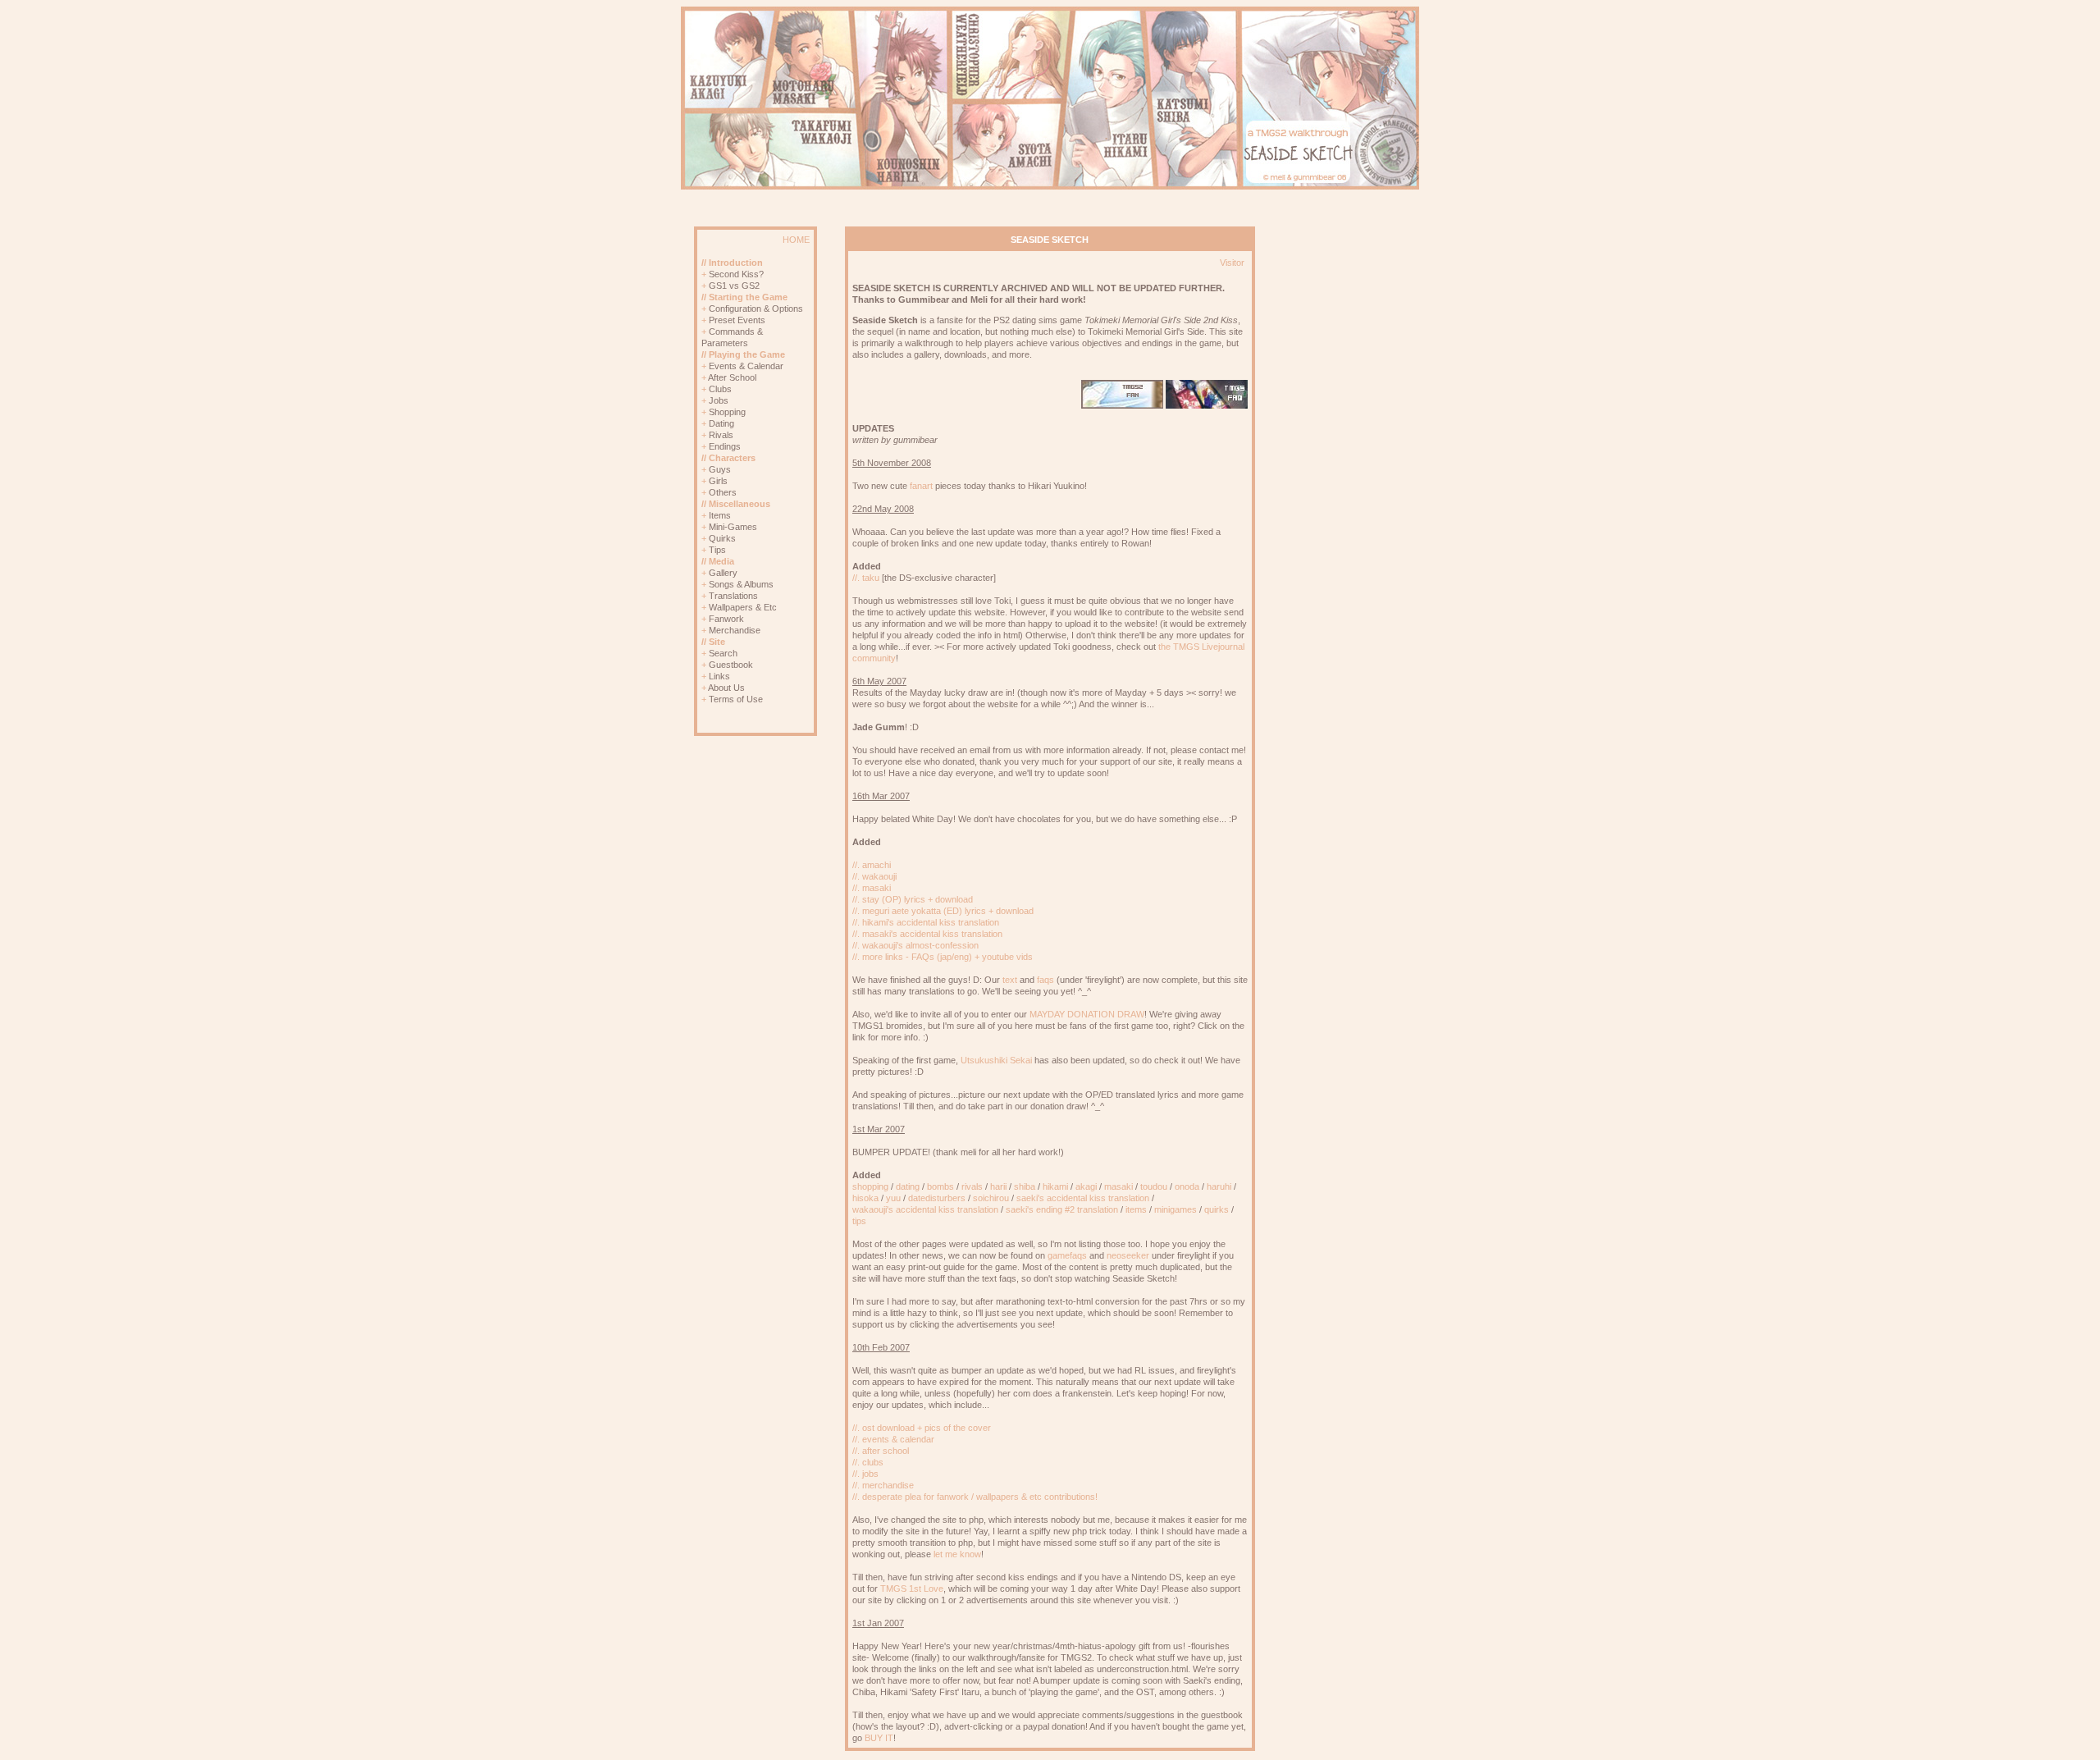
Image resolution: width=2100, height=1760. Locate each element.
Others (723, 492)
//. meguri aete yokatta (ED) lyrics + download (943, 911)
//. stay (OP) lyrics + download (913, 899)
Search (723, 653)
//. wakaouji (874, 876)
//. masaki (872, 888)
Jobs (719, 400)
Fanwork (726, 619)
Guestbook (731, 665)
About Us (726, 688)
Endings (725, 446)
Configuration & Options (756, 309)
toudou (1154, 1186)
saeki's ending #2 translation (1062, 1209)
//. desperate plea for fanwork (911, 1497)
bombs (940, 1186)
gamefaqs (1067, 1255)
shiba (1025, 1186)
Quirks (722, 538)
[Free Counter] (781, 725)
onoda (1187, 1186)
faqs (1045, 980)
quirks (1217, 1209)
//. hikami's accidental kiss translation (926, 922)
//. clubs (868, 1462)
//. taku (866, 578)
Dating (721, 423)
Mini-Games (733, 527)
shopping (870, 1186)
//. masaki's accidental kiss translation (927, 934)
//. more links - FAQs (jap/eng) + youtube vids (943, 957)
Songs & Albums (741, 584)
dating (908, 1186)
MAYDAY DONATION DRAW (1087, 1014)
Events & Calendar (746, 366)
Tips (717, 550)
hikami (1055, 1186)
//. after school (881, 1451)
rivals (972, 1186)
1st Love (926, 1589)
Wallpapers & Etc (743, 607)
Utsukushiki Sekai (996, 1060)
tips (859, 1221)
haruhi (1219, 1186)
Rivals (721, 435)
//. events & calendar (893, 1439)
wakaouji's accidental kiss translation (925, 1209)
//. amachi (872, 865)
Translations (733, 596)
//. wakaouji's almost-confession (915, 945)
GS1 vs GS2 (734, 286)
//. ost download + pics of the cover (922, 1428)
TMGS (893, 1589)
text (1010, 980)
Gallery (723, 573)
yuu (893, 1198)
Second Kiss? (736, 274)
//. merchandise (883, 1485)
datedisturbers (937, 1198)
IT (889, 1738)
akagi (1086, 1186)
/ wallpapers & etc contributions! (1034, 1497)
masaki (1118, 1186)
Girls (718, 481)
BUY (874, 1738)
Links (719, 676)
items (1136, 1209)
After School (732, 377)
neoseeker (1128, 1255)
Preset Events (737, 320)
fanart (921, 486)
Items (720, 515)
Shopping (727, 412)
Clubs (720, 389)
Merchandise (735, 630)
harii (998, 1186)
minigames (1176, 1209)
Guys (720, 469)
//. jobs (865, 1474)
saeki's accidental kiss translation (1083, 1198)
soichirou (991, 1198)
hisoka (865, 1198)
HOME (796, 240)
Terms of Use (736, 699)
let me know (957, 1554)
